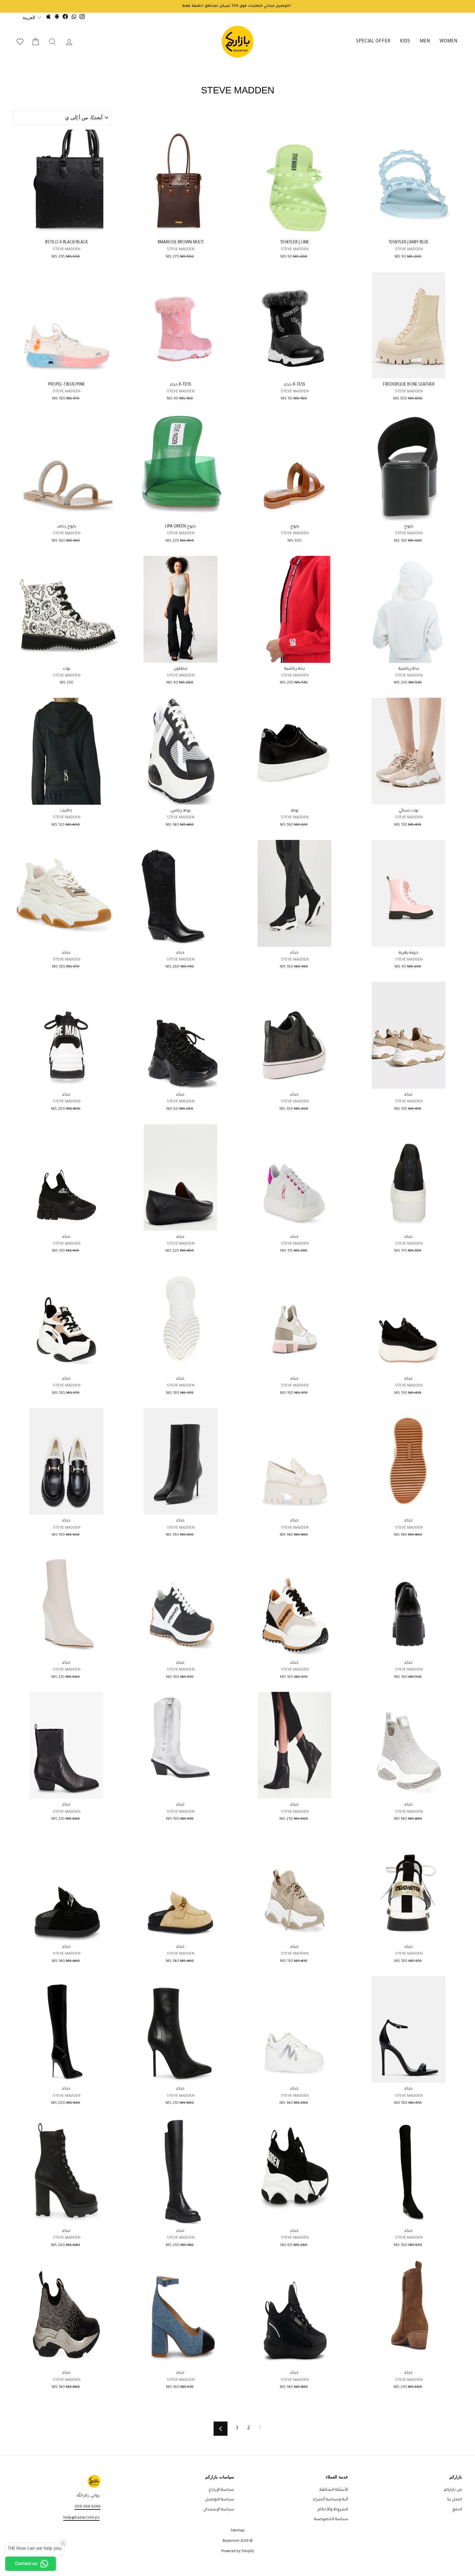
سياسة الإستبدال (219, 2510)
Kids (405, 42)
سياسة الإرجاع (221, 2490)
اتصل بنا (455, 2500)
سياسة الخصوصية (331, 2519)
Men (425, 42)
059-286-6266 (88, 2507)
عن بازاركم (453, 2490)
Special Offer (373, 42)
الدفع (457, 2510)
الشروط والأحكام (333, 2510)
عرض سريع (409, 229)
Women (448, 42)
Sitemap (238, 2531)
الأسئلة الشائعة (334, 2490)
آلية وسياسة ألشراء (330, 2500)
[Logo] (238, 42)
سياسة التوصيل (219, 2500)
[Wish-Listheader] (20, 42)
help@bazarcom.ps (81, 2518)
